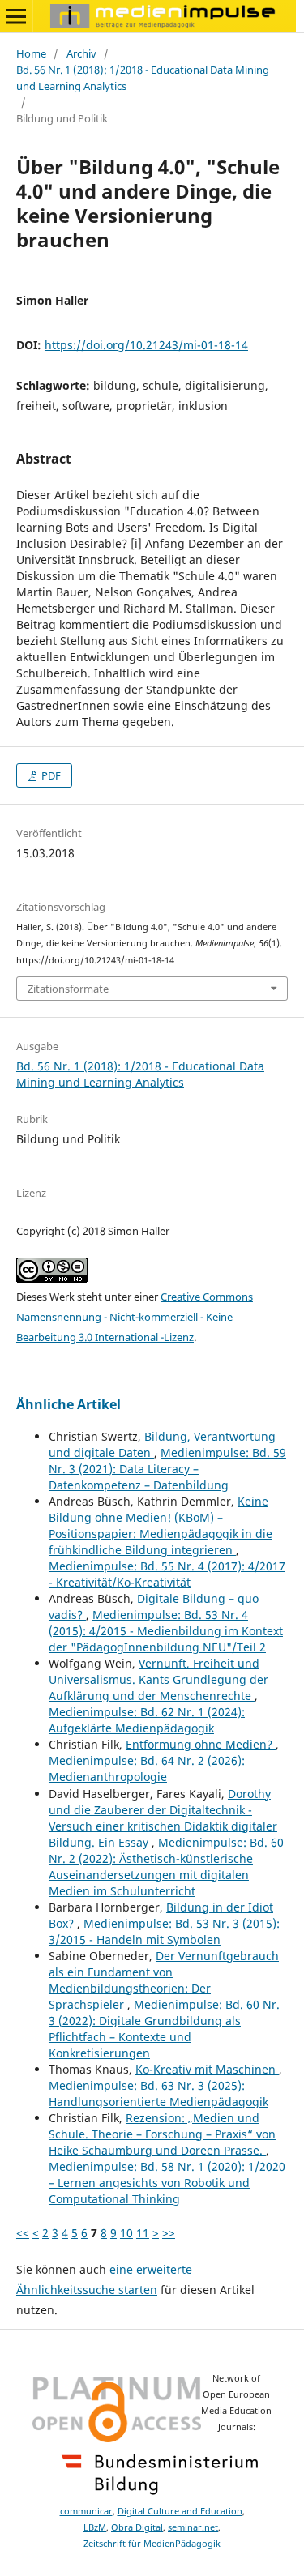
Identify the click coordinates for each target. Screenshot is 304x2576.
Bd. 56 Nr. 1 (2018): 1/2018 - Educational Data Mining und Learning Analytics (143, 78)
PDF (50, 775)
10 (126, 2233)
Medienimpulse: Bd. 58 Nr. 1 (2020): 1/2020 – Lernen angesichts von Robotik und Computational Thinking (167, 2183)
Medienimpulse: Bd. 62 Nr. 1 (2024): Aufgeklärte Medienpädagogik (147, 1720)
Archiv (81, 53)
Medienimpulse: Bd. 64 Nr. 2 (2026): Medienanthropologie (147, 1769)
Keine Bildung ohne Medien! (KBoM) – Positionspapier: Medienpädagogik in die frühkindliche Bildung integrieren (161, 1525)
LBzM (95, 2527)
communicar (86, 2511)
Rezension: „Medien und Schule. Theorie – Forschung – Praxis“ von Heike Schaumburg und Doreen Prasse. (162, 2134)
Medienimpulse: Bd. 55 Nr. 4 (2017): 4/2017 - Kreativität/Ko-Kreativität (167, 1574)
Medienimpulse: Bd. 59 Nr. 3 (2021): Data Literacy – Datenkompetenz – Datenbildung (167, 1469)
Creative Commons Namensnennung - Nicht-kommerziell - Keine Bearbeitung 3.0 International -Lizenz (135, 1317)
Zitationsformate (68, 989)
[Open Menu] (16, 16)
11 (143, 2233)
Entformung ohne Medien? (201, 1744)
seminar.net (193, 2527)
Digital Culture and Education (180, 2511)
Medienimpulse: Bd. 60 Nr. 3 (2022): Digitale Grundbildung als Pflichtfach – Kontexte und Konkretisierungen (164, 2029)
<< (23, 2233)
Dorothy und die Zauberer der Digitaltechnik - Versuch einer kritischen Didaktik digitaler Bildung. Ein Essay (163, 1818)
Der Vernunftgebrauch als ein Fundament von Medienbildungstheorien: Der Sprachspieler (164, 1980)
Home (31, 53)
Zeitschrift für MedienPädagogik (152, 2544)
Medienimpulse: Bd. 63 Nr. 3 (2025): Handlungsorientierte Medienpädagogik (158, 2093)
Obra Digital (137, 2527)
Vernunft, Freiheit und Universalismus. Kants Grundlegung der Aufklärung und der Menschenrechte (158, 1679)
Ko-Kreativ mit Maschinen (207, 2069)
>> (169, 2233)
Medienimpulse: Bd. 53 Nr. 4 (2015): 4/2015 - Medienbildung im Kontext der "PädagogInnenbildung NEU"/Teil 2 (166, 1631)
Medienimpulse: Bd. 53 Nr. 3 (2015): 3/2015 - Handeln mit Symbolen (164, 1931)
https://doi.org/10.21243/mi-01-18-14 (146, 345)
